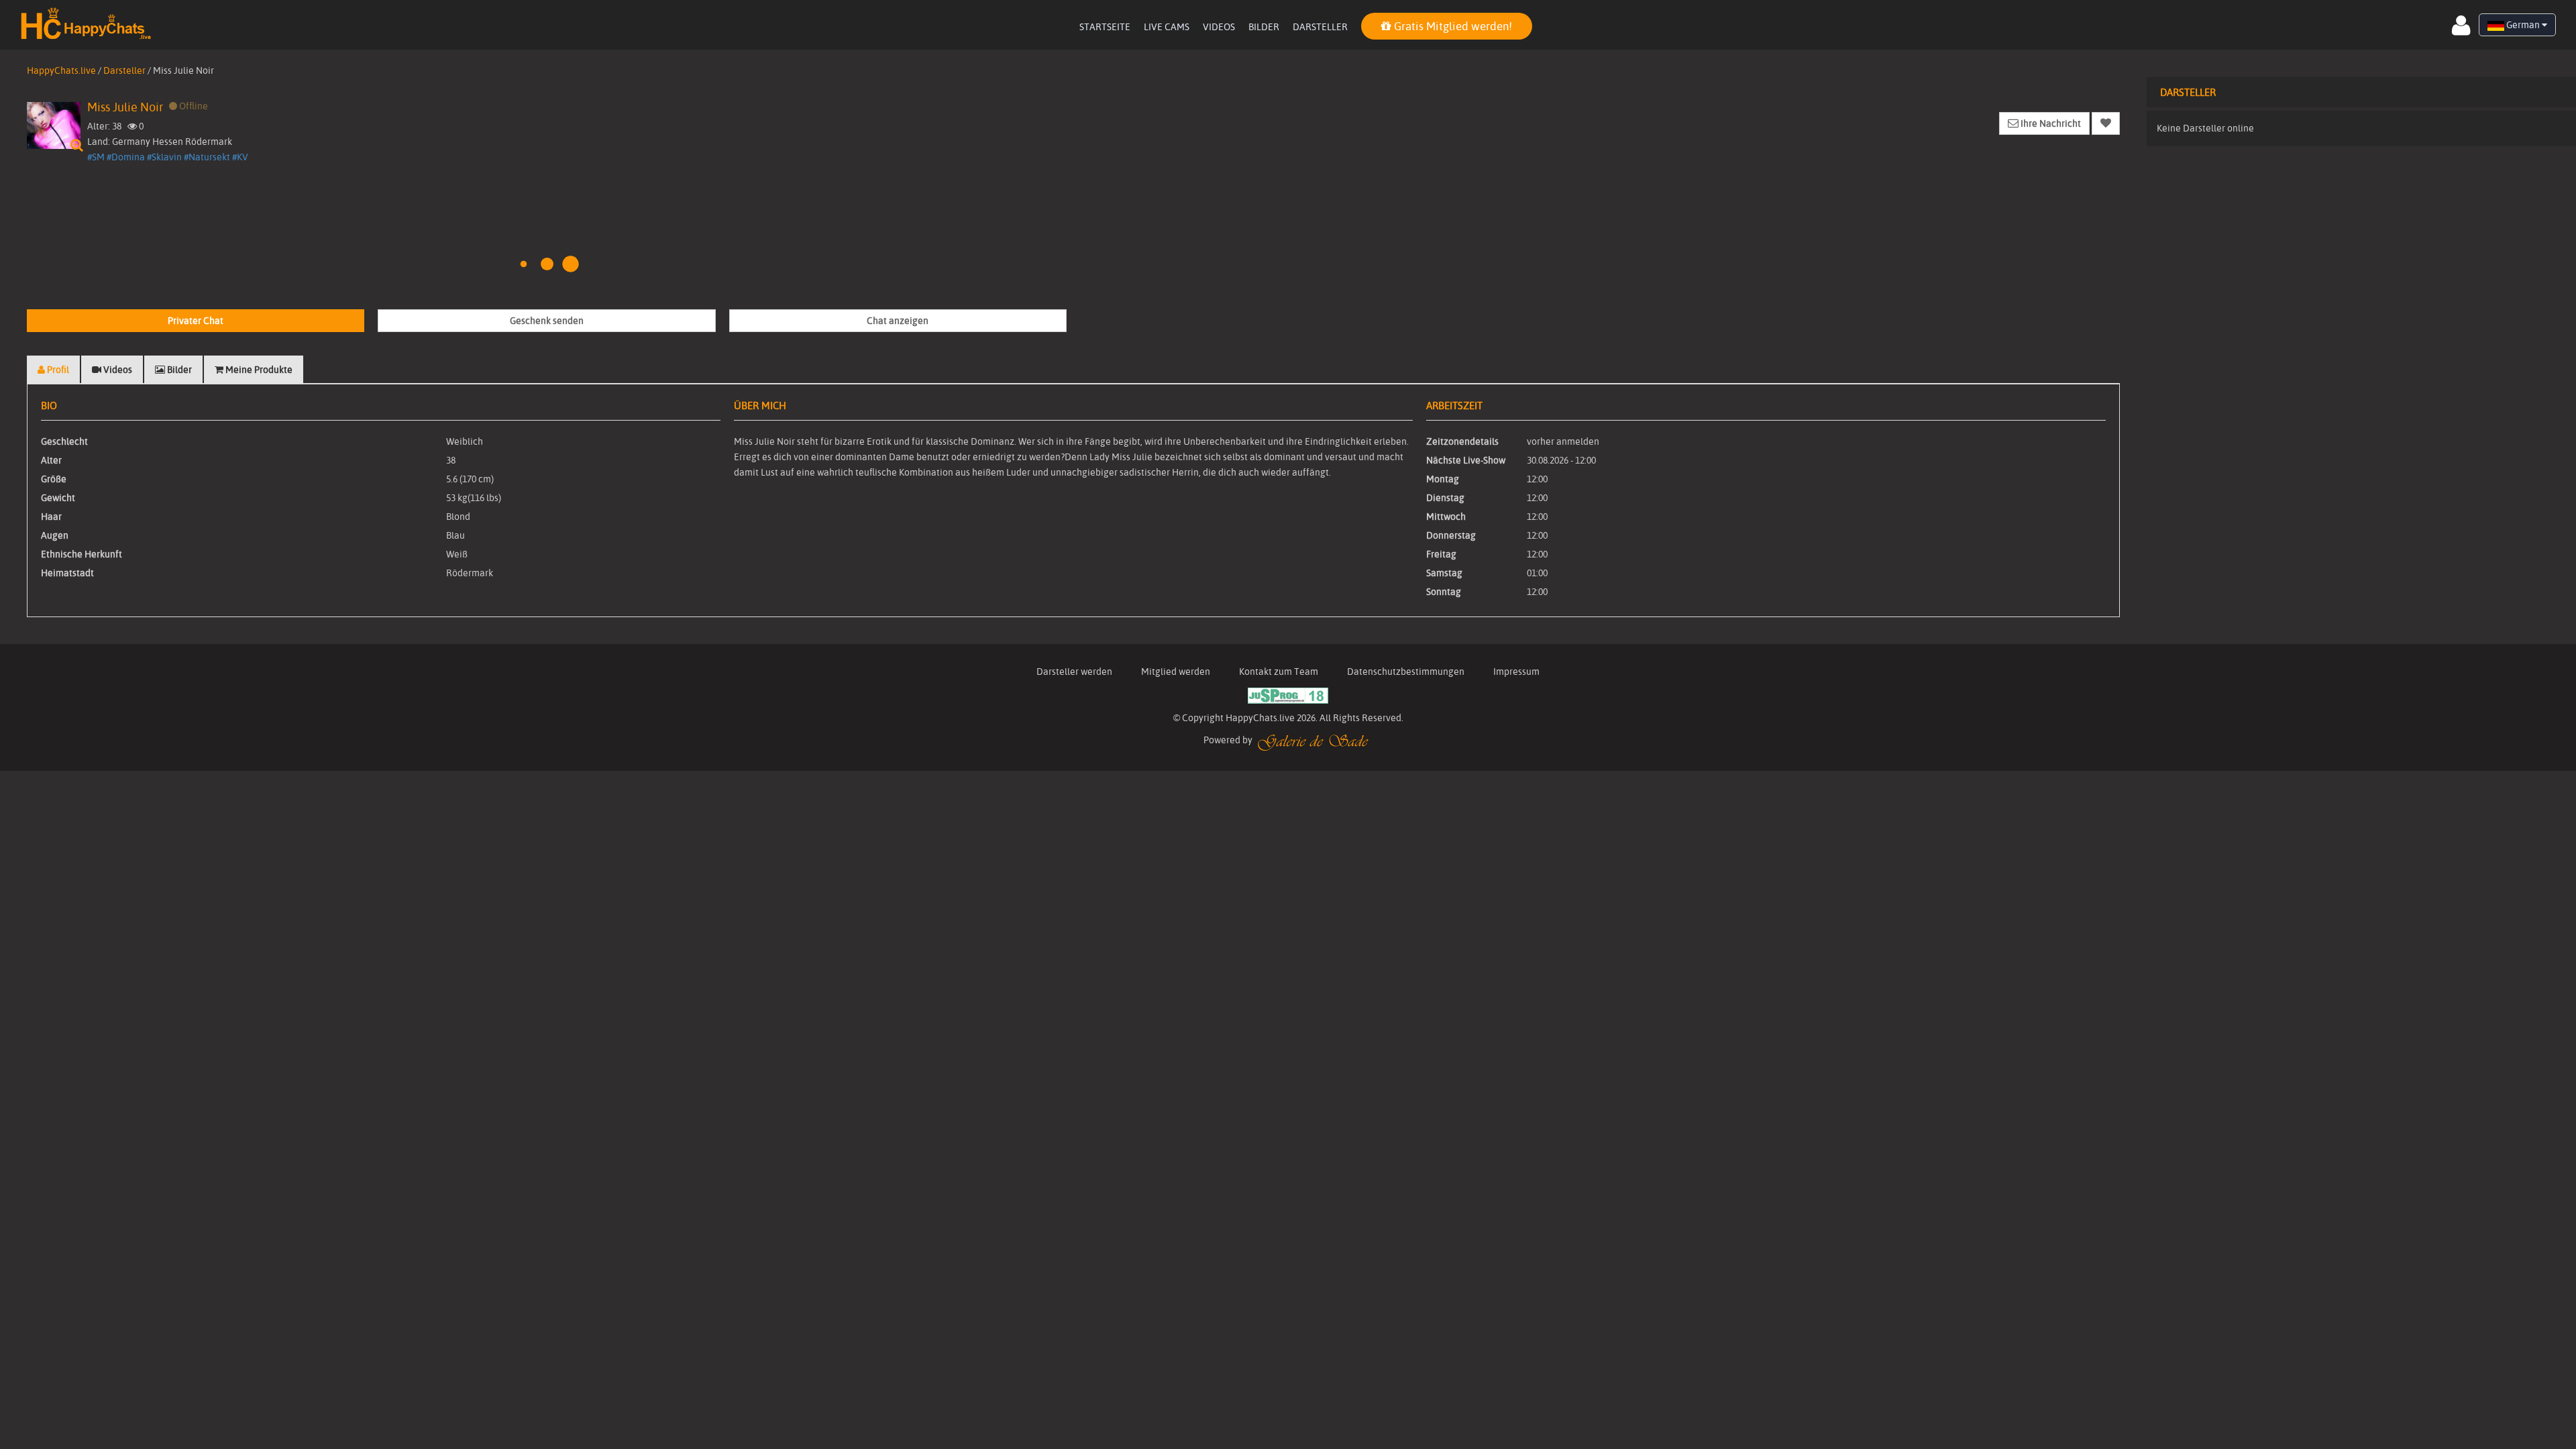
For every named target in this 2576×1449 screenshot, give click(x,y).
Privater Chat (196, 321)
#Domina (126, 157)
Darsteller (1320, 27)
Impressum (1516, 672)
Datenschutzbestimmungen (1406, 672)
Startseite (1105, 27)
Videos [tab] (117, 370)
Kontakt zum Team (1279, 672)
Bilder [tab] (178, 370)
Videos (1219, 27)
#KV (240, 157)
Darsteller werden (1074, 672)
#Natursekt (207, 157)
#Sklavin (164, 157)
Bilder (1264, 27)
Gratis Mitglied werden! (1452, 26)
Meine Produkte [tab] (258, 370)
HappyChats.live (61, 70)
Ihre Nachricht (2050, 123)
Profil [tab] (57, 370)
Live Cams (1167, 27)
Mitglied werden (1176, 672)
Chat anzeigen (898, 321)
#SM (96, 157)
